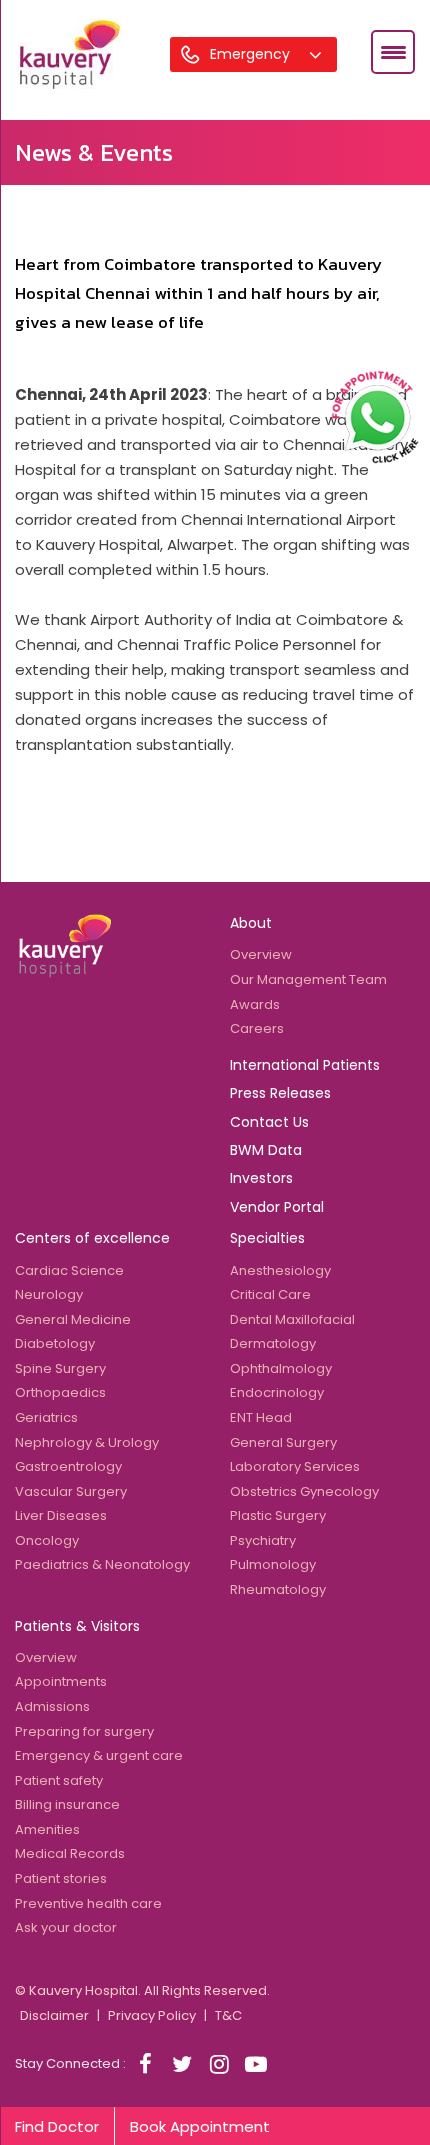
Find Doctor (57, 2126)
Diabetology (55, 1343)
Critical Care (270, 1294)
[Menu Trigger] (393, 52)
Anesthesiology (280, 1270)
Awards (255, 1004)
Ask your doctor (66, 1927)
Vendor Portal (277, 1207)
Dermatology (273, 1343)
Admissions (52, 1706)
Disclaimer (54, 2015)
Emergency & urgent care (99, 1755)
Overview (261, 954)
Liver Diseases (61, 1515)
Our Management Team (308, 979)
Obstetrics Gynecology (304, 1491)
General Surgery (283, 1442)
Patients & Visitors (77, 1626)
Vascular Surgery (71, 1491)
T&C (228, 2015)
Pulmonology (273, 1564)
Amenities (47, 1829)
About (251, 923)
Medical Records (70, 1853)
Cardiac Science (69, 1270)
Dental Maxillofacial (292, 1319)
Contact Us (269, 1122)
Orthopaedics (60, 1392)
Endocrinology (277, 1392)
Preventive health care (88, 1903)
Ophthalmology (281, 1368)
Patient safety (59, 1780)
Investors (261, 1178)
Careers (257, 1028)
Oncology (47, 1540)
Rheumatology (278, 1589)
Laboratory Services (295, 1466)
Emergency (252, 54)
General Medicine (73, 1319)
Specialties (267, 1238)
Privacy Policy (152, 2015)
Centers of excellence (92, 1238)
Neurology (49, 1294)
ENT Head (261, 1417)
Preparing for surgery (84, 1731)
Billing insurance (67, 1804)
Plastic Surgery (278, 1515)
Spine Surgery (60, 1368)
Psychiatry (263, 1540)
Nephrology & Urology (87, 1442)
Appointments (61, 1681)
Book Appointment (200, 2126)
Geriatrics (46, 1417)
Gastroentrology (68, 1466)
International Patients (305, 1065)
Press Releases (280, 1093)
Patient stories (61, 1878)
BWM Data (266, 1150)
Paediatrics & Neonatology (102, 1564)
